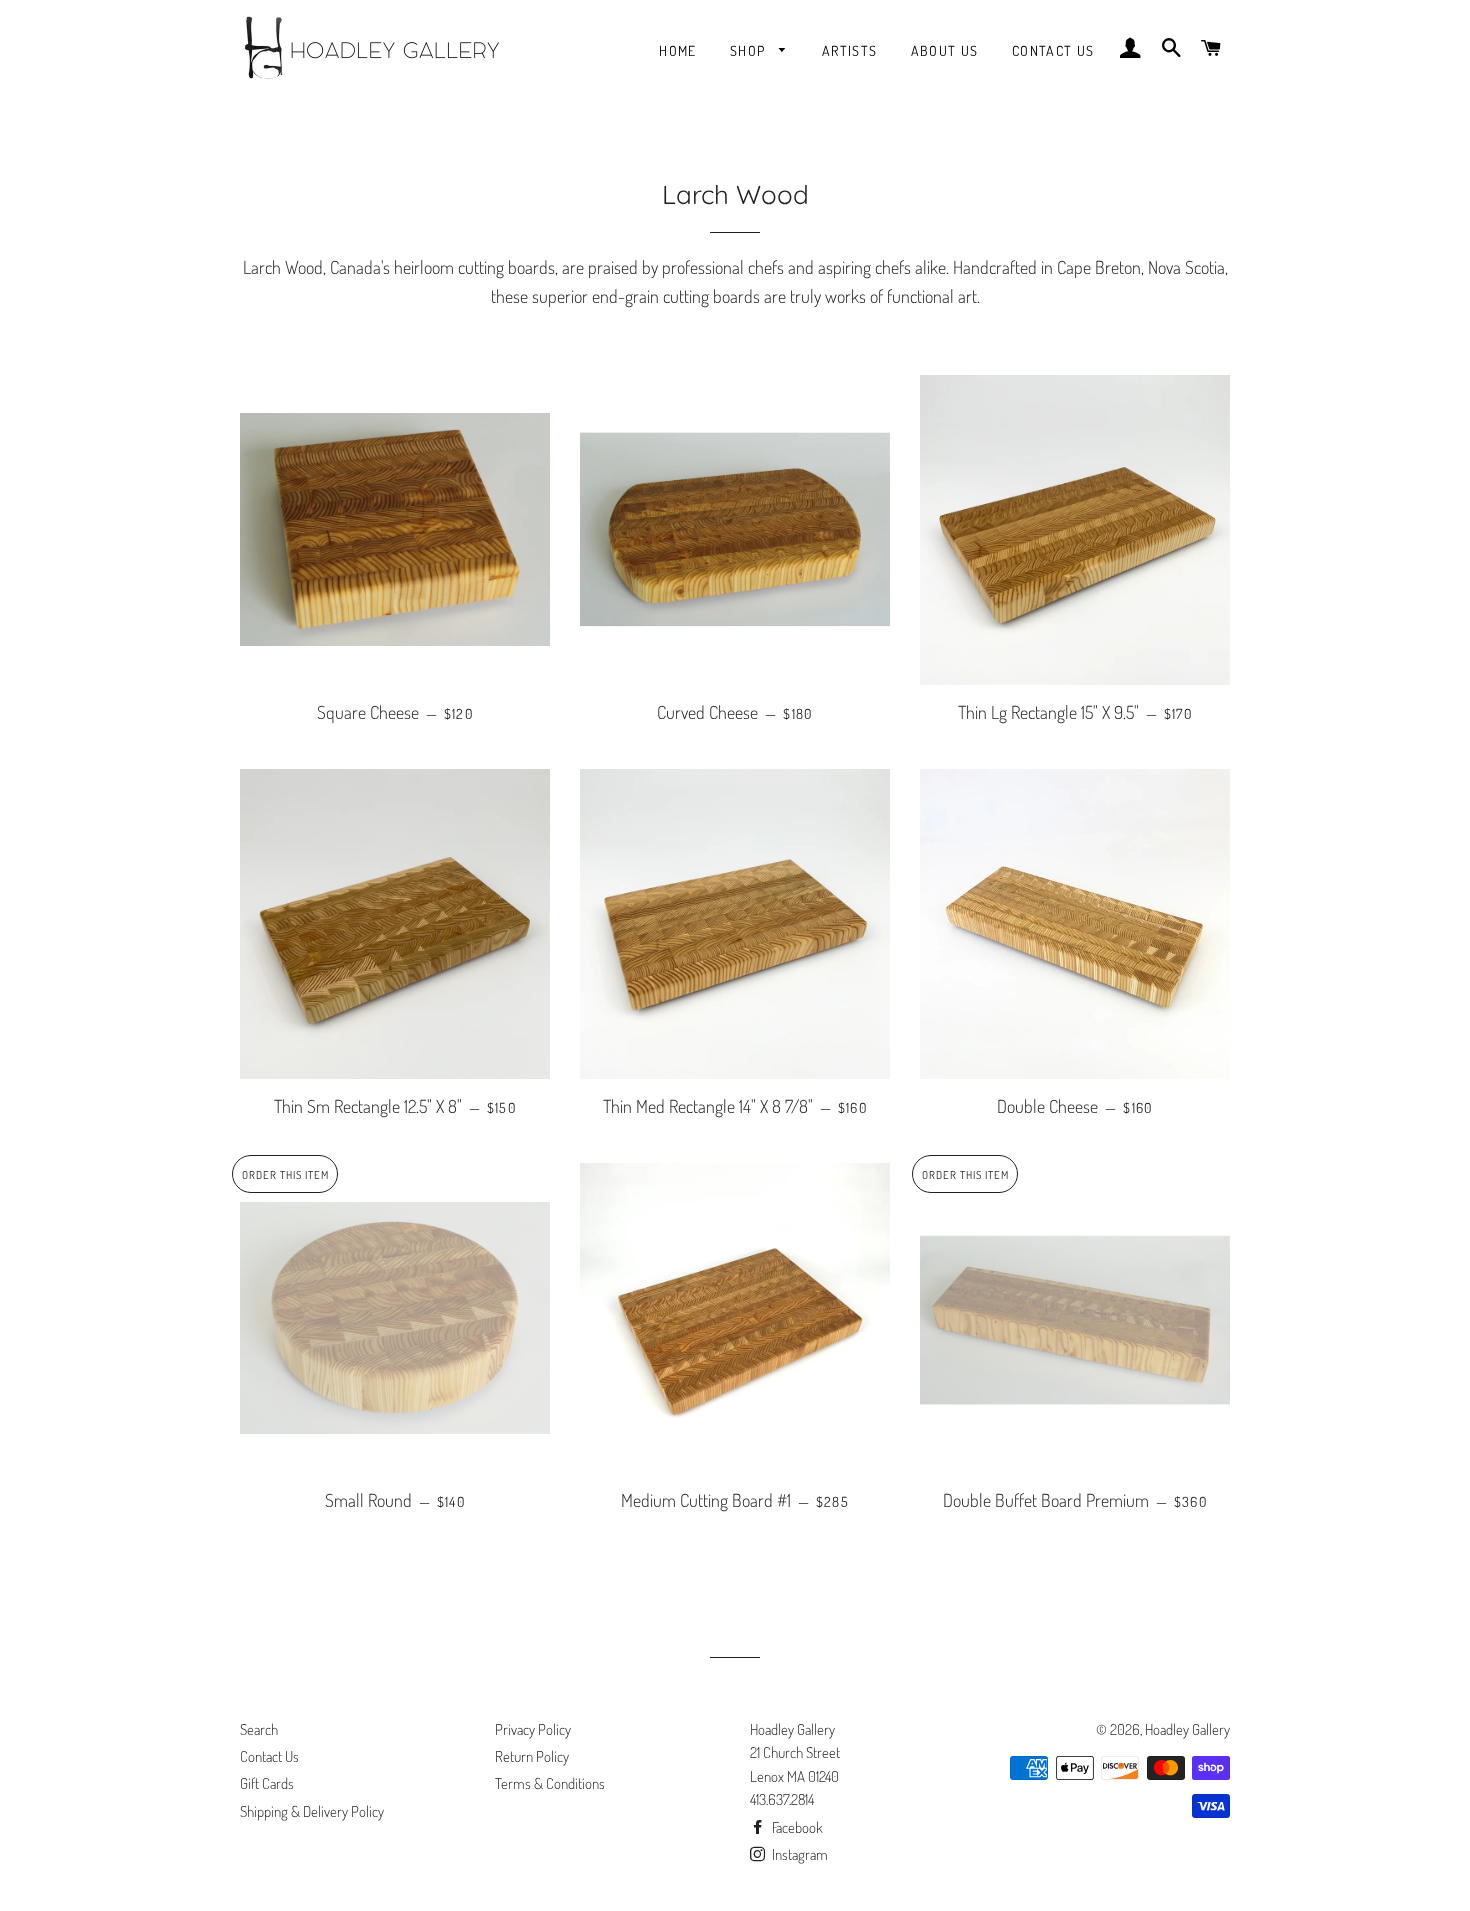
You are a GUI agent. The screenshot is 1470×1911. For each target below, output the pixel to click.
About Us (945, 50)
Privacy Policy (533, 1729)
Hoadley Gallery (1187, 1729)
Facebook (796, 1827)
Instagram (798, 1854)
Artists (850, 50)
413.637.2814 (782, 1799)
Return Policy (532, 1756)
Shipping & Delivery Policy (312, 1811)
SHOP (750, 50)
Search (259, 1729)
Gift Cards (267, 1783)
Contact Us (1053, 50)
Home (678, 50)
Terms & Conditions (550, 1783)
